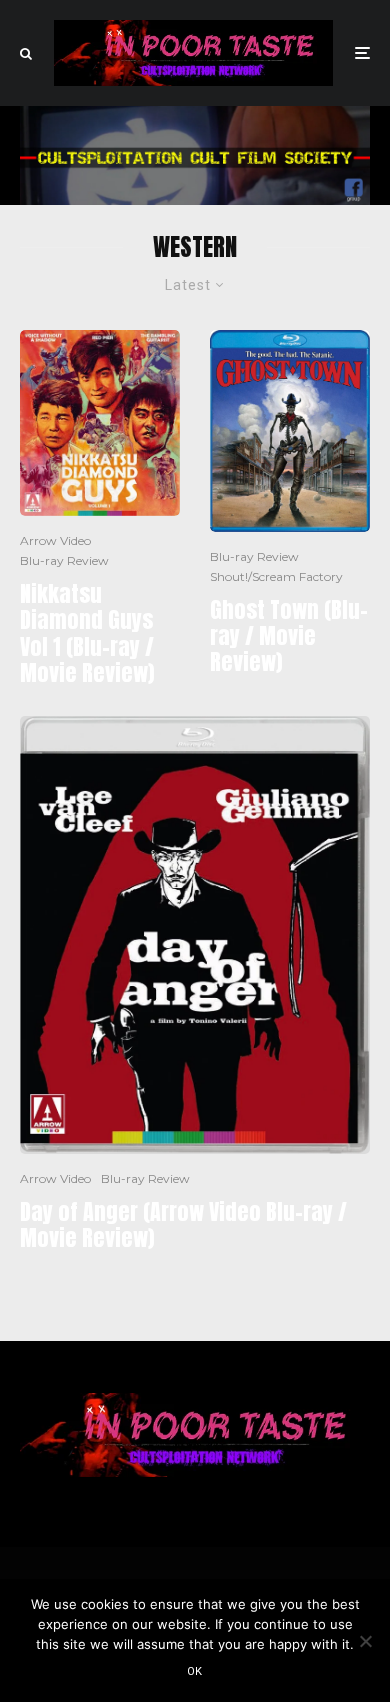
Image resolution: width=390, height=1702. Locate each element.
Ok (195, 1671)
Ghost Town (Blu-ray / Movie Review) (289, 636)
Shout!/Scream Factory (276, 576)
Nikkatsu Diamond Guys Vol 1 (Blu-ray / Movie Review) (87, 634)
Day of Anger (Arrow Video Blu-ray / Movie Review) (183, 1225)
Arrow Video (55, 540)
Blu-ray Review (64, 560)
